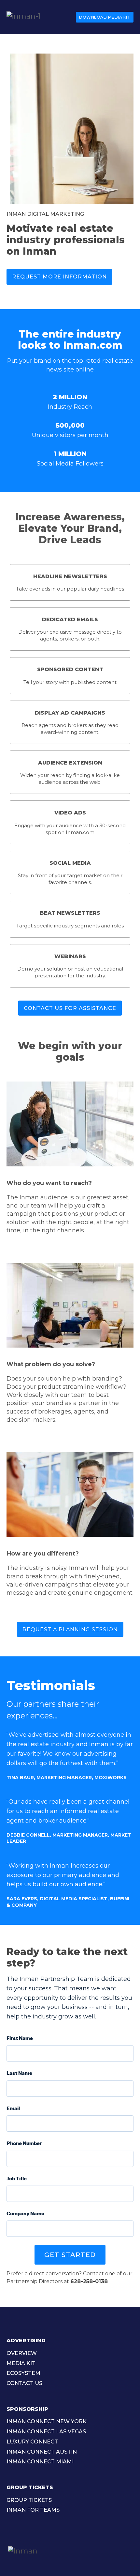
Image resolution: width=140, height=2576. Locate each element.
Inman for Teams (33, 2510)
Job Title (17, 2179)
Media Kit (21, 2363)
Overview (22, 2353)
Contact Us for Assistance (70, 1008)
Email (13, 2109)
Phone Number (24, 2143)
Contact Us (24, 2383)
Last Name (19, 2073)
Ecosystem (23, 2373)
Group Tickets (29, 2500)
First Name (20, 2038)
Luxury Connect (32, 2442)
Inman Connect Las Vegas (46, 2432)
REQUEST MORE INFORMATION (59, 277)
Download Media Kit (105, 17)
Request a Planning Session (70, 1629)
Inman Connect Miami (40, 2462)
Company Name (25, 2214)
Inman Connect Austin (42, 2452)
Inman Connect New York (47, 2421)
